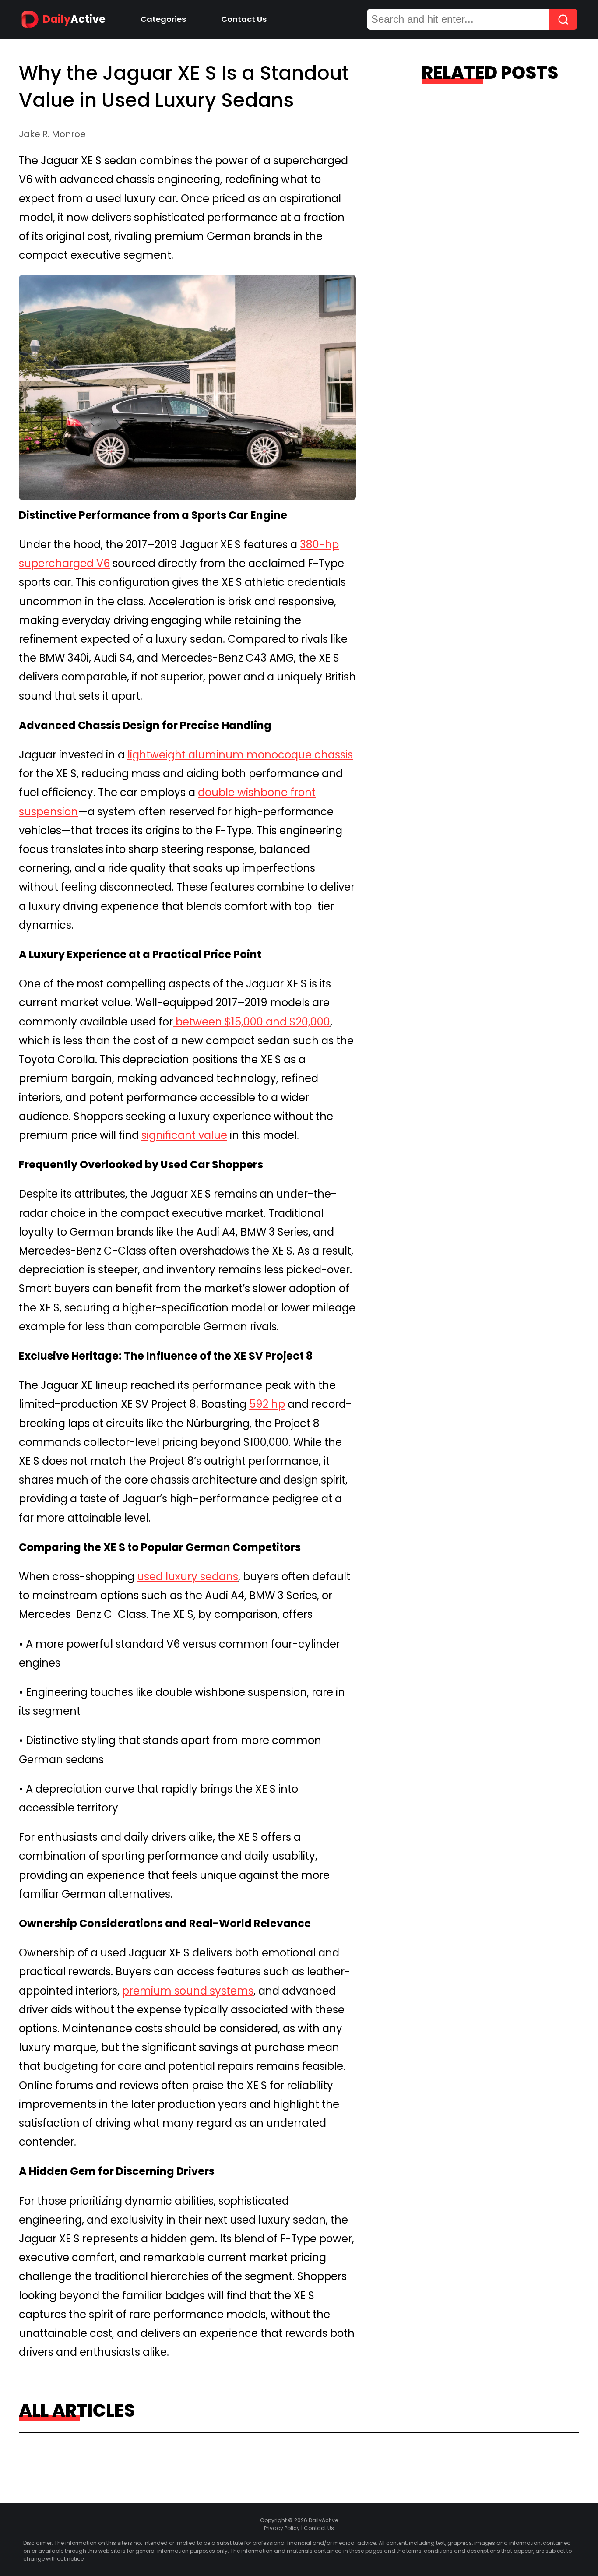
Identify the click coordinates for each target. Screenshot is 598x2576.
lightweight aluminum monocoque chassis (240, 755)
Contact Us (244, 19)
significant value (184, 1135)
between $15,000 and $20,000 (252, 1022)
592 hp (267, 1404)
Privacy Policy (282, 2528)
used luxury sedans (188, 1577)
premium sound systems (188, 1991)
